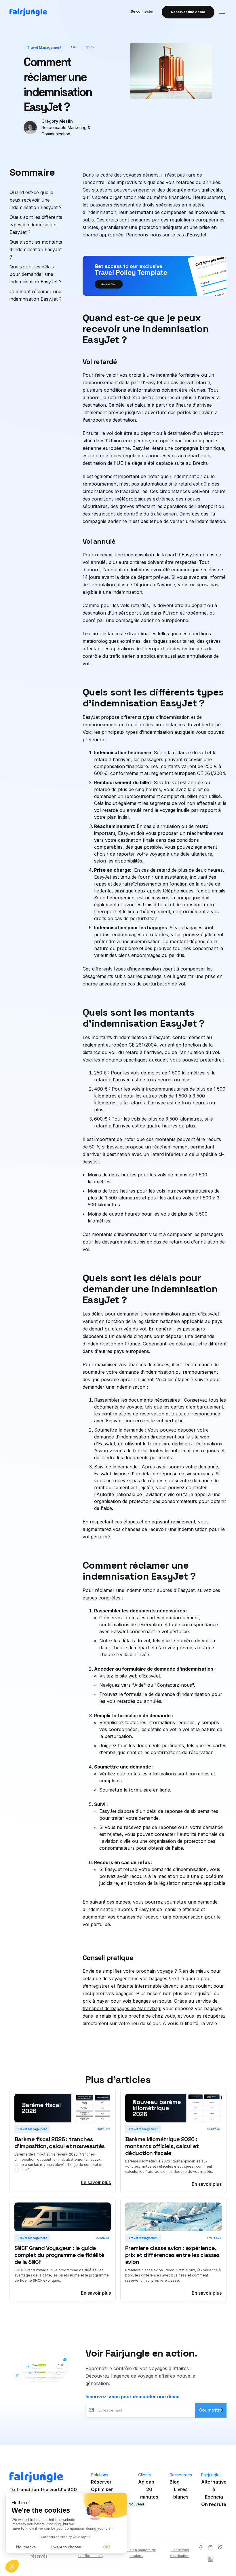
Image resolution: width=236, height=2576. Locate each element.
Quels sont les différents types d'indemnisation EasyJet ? (36, 225)
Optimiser (102, 2489)
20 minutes (149, 2493)
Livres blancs (181, 2493)
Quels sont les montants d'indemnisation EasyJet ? (36, 249)
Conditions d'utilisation (180, 2553)
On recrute (214, 2504)
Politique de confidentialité (91, 2553)
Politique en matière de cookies (137, 2553)
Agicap (146, 2482)
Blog (175, 2482)
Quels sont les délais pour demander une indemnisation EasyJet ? (36, 274)
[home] (28, 12)
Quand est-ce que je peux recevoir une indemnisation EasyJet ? (36, 200)
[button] (222, 12)
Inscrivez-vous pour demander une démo (133, 2397)
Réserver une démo (188, 12)
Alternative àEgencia (214, 2489)
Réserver (101, 2482)
